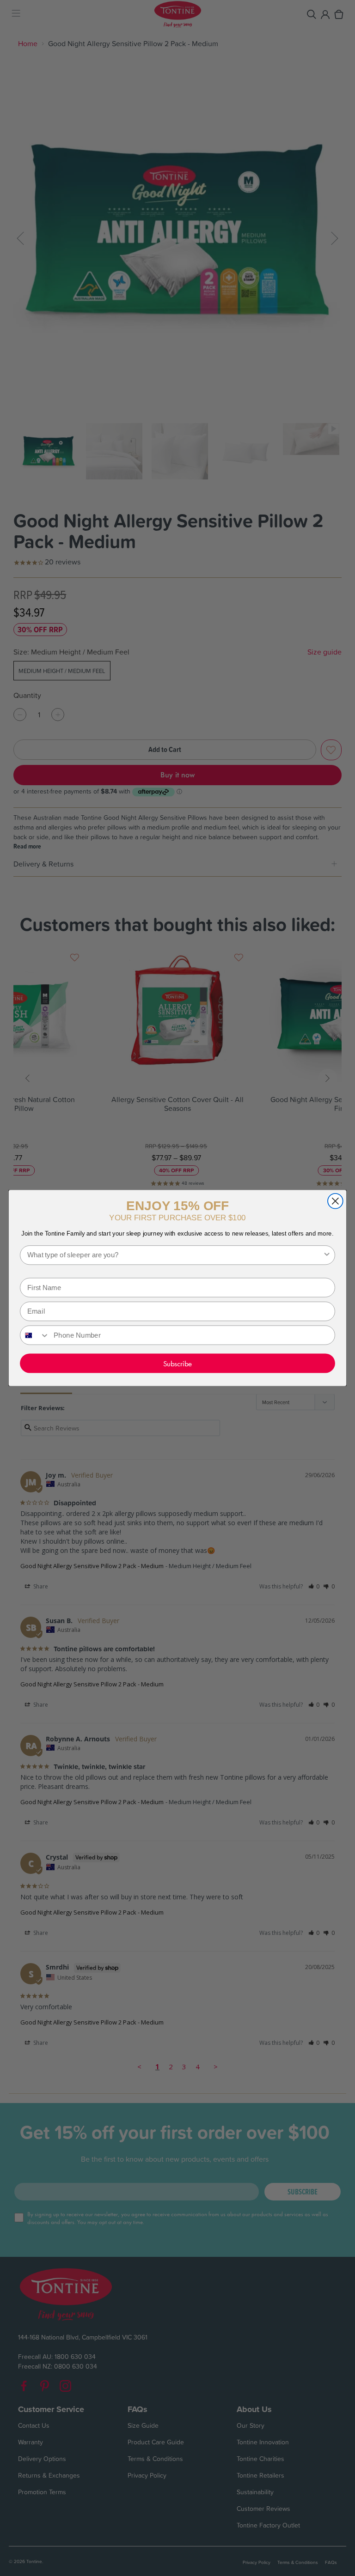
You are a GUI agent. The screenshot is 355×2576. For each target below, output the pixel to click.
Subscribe (178, 1363)
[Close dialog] (335, 1201)
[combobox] (175, 1255)
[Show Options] (327, 1255)
